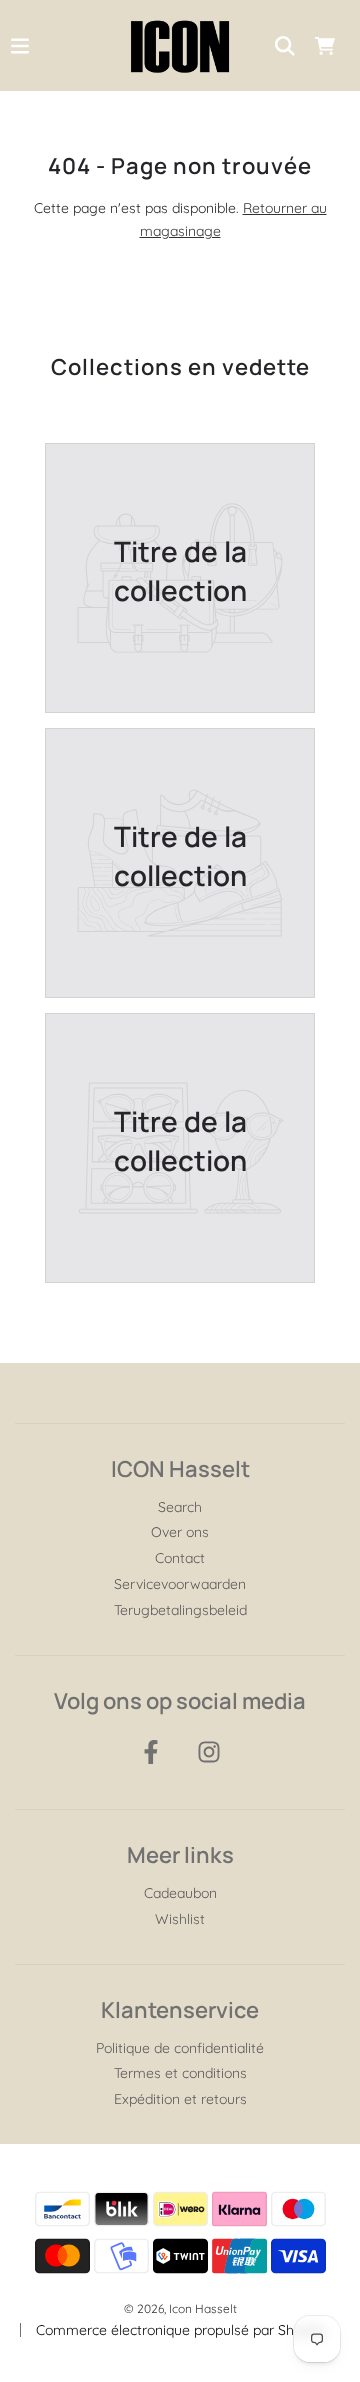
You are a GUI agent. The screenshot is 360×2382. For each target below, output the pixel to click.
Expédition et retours (180, 2099)
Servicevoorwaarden (180, 1584)
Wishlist (180, 1919)
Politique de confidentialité (180, 2048)
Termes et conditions (180, 2073)
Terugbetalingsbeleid (180, 1610)
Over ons (180, 1532)
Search (180, 1507)
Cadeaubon (180, 1893)
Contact (180, 1558)
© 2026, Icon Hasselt (180, 2308)
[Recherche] (285, 46)
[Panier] (325, 46)
